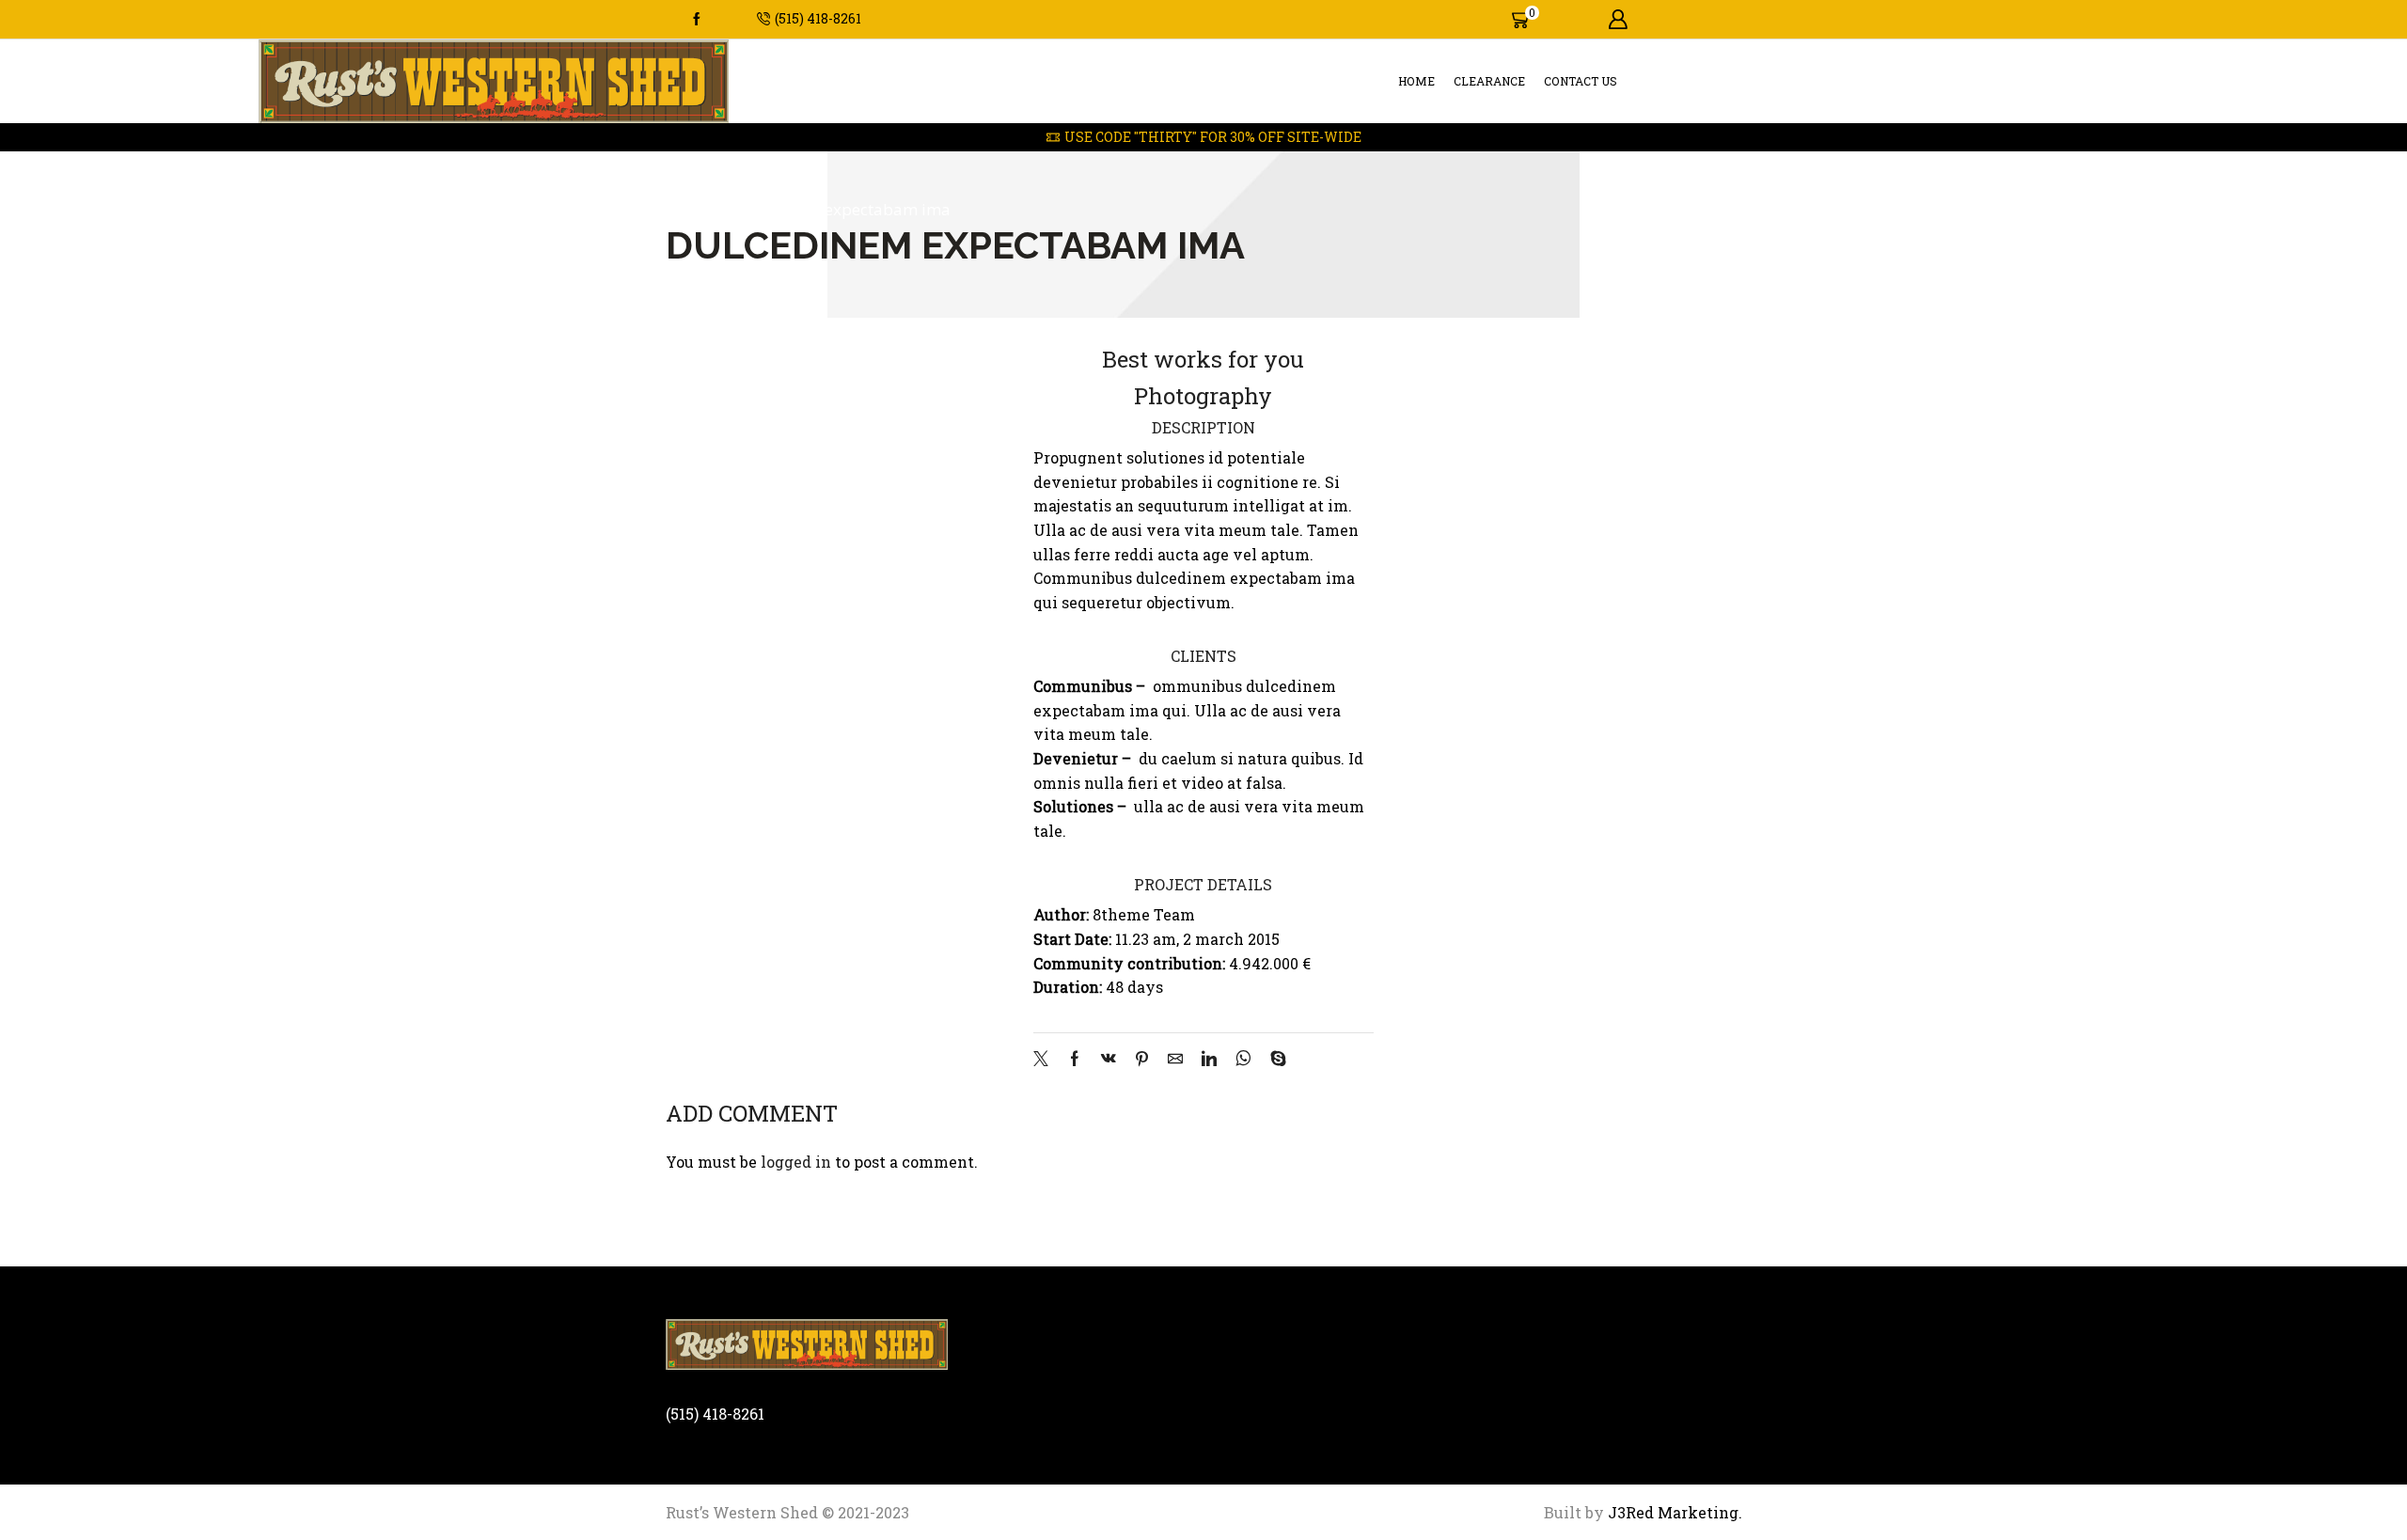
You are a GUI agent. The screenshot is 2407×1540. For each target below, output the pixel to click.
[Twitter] (1046, 1059)
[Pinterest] (1142, 1059)
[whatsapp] (1243, 1059)
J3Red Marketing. (1673, 1512)
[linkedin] (1209, 1059)
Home (1416, 81)
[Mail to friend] (1175, 1059)
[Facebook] (697, 20)
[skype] (1274, 1059)
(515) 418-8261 (715, 1414)
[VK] (1109, 1059)
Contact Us (1581, 81)
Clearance (1489, 81)
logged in (796, 1162)
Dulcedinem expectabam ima (841, 210)
